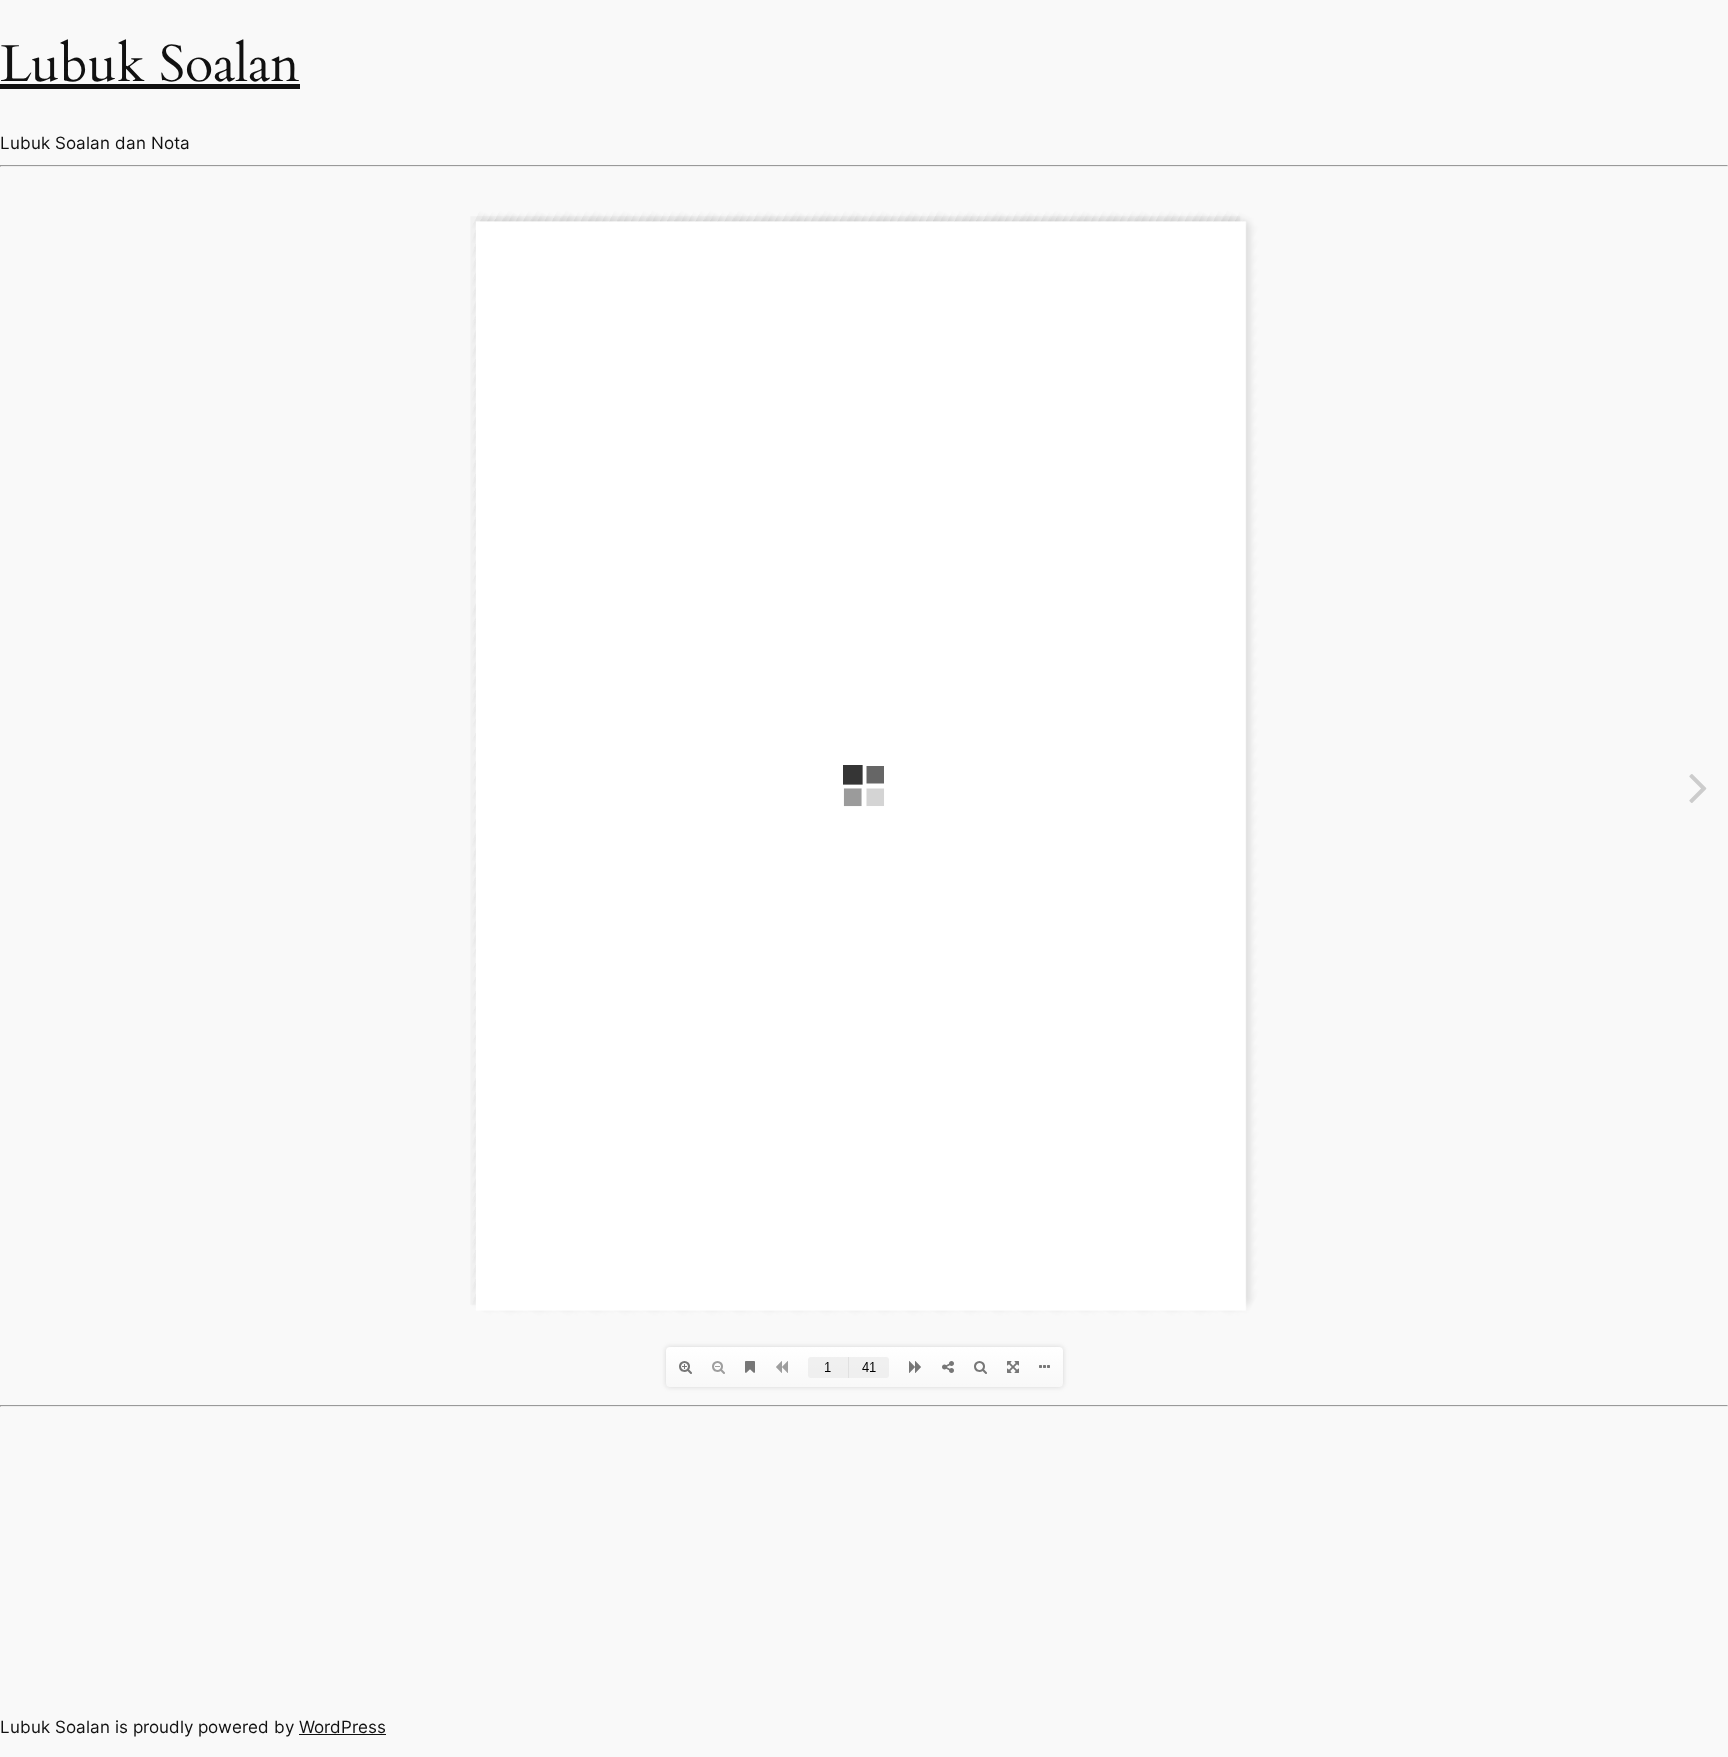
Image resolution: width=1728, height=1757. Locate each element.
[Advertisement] (864, 1557)
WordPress (342, 1727)
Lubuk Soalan (150, 64)
